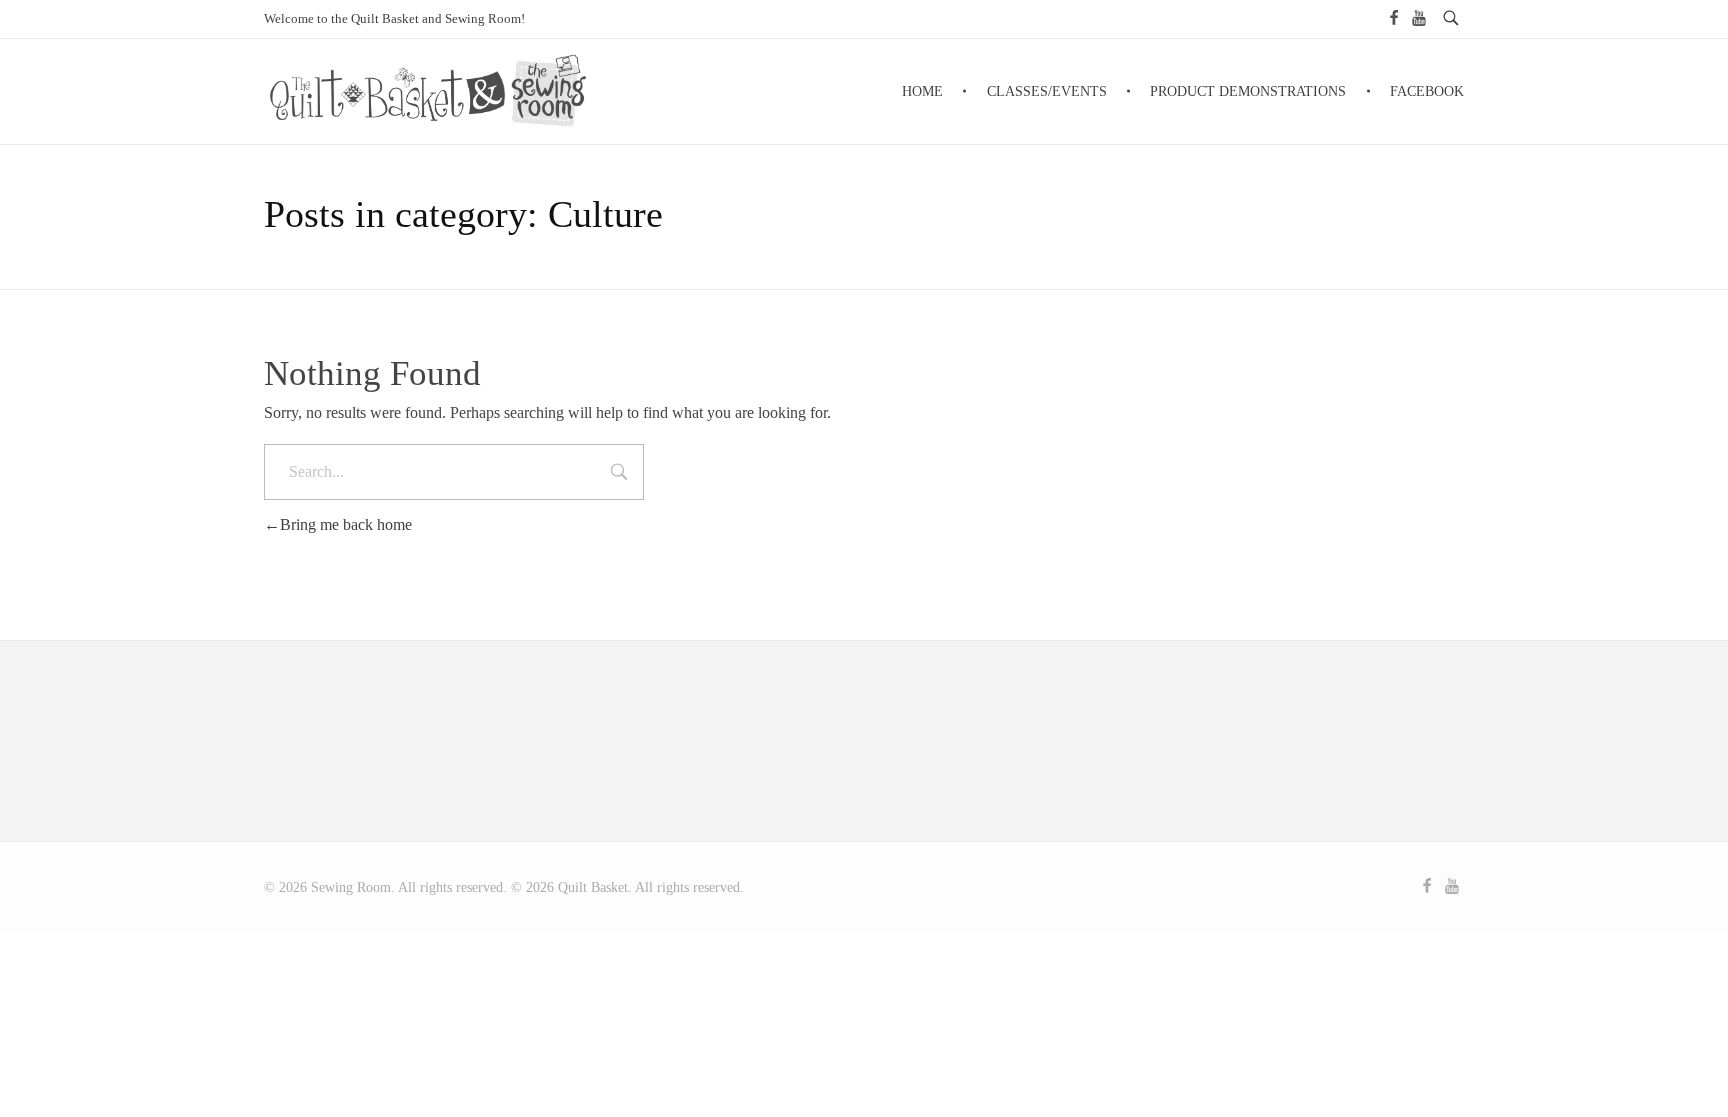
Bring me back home (346, 524)
